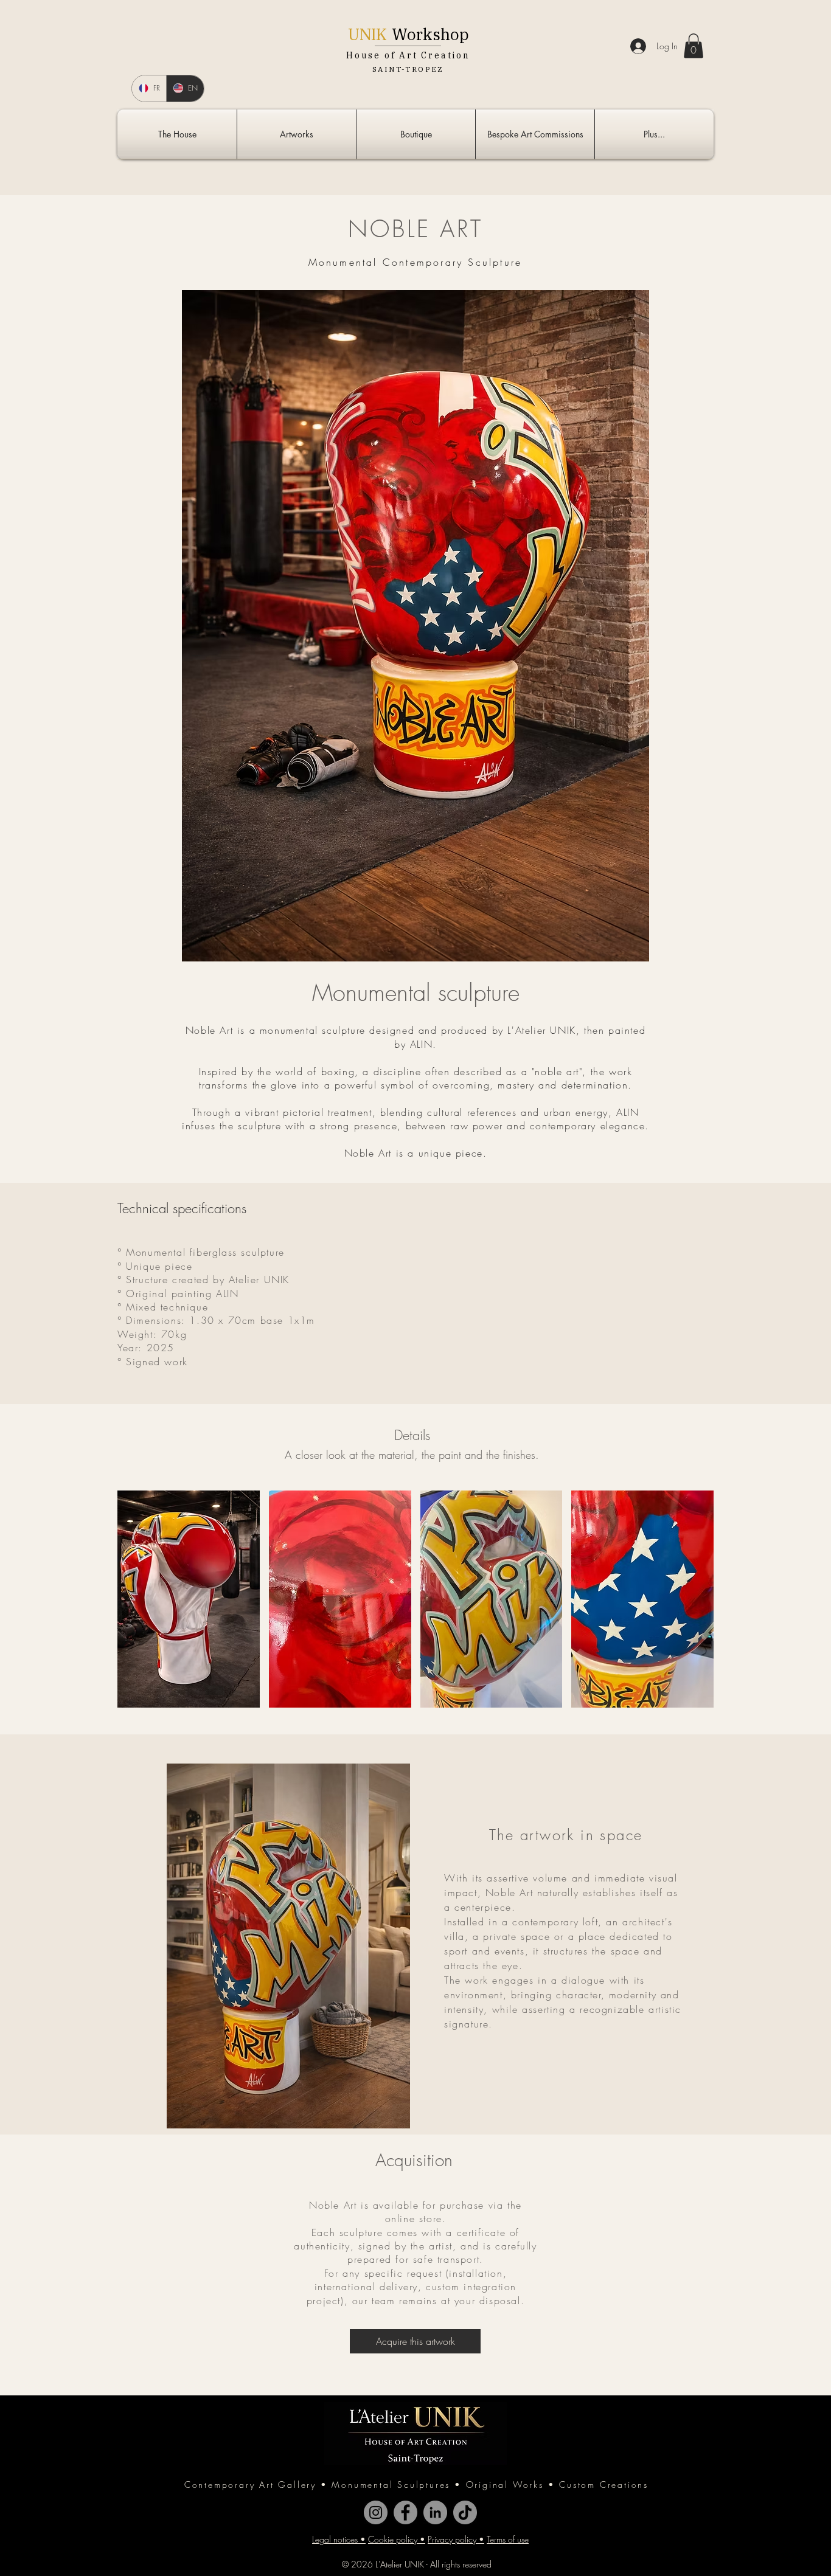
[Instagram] (376, 2512)
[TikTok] (465, 2512)
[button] (694, 46)
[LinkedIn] (435, 2512)
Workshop (430, 34)
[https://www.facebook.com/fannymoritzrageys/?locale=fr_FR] (405, 2512)
